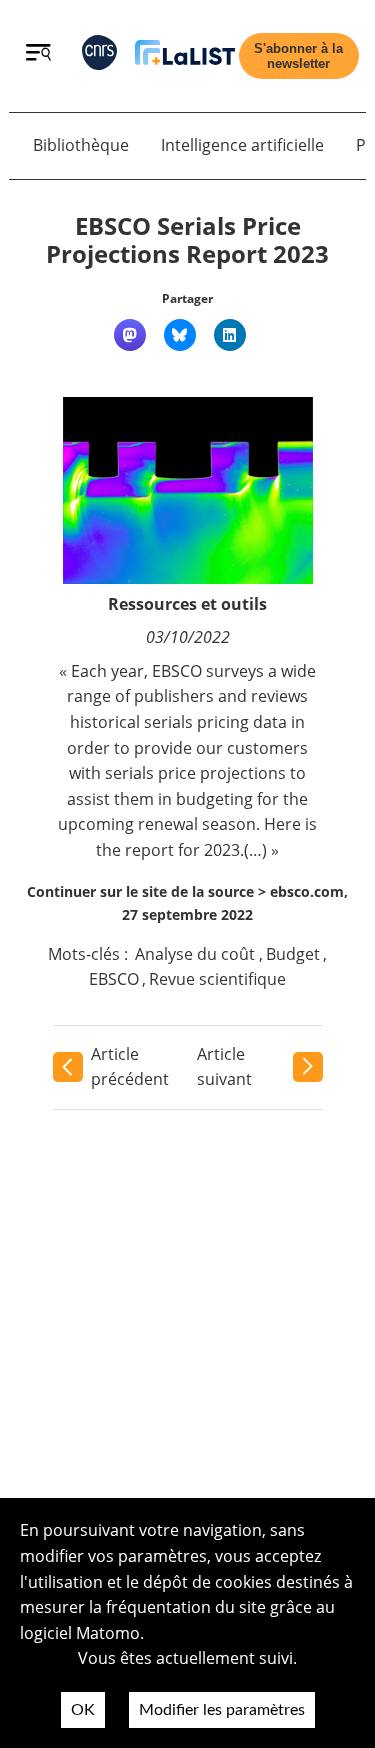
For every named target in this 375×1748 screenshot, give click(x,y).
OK (83, 1710)
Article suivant (224, 1067)
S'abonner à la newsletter (298, 56)
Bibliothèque (81, 145)
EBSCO (114, 979)
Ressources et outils (187, 604)
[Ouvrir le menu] (38, 55)
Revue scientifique (217, 979)
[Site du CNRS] (99, 56)
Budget (293, 954)
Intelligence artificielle (242, 145)
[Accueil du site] (185, 56)
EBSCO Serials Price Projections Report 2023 (187, 240)
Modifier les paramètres (222, 1710)
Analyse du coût (195, 954)
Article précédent (130, 1067)
